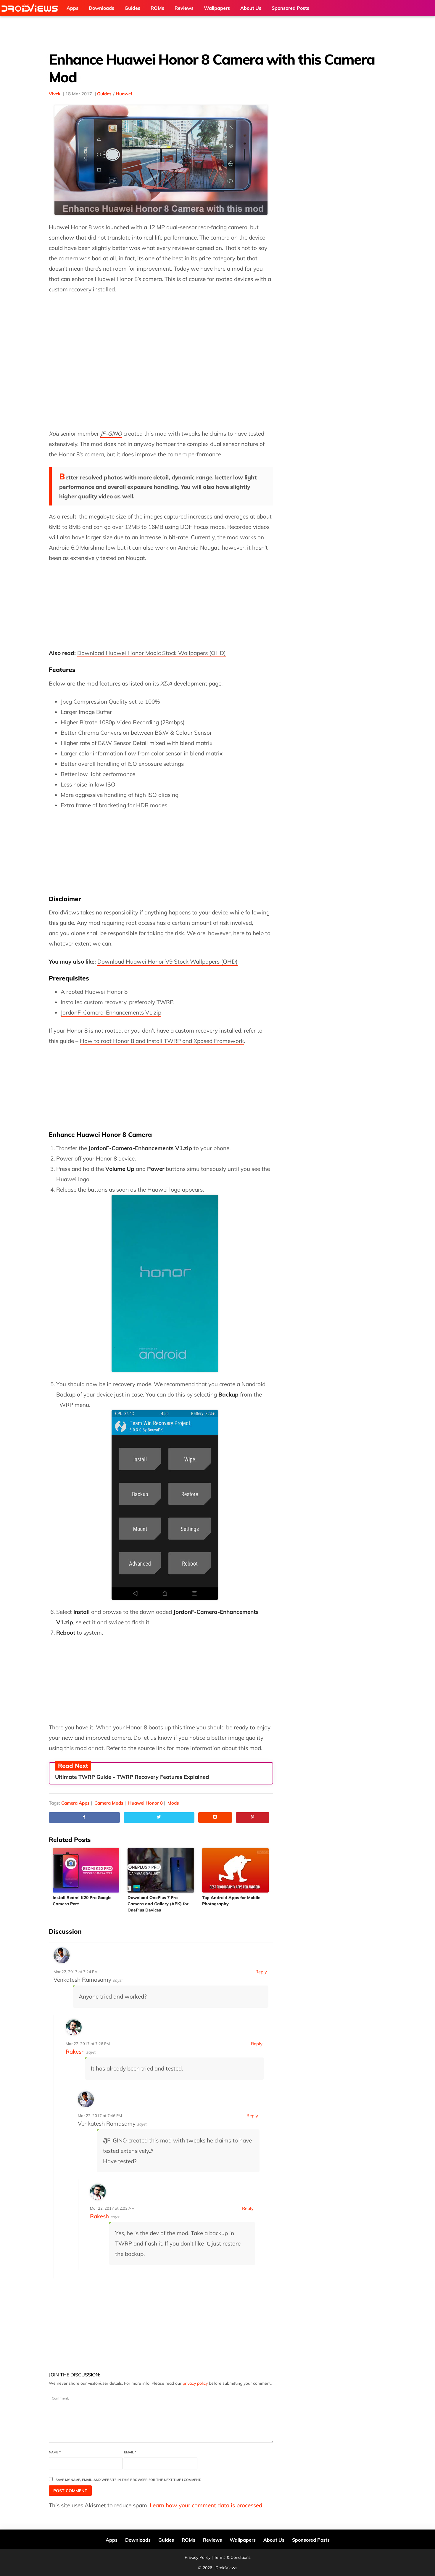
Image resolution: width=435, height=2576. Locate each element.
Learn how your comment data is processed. (207, 2505)
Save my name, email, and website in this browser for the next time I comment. (128, 2480)
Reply (261, 1972)
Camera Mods (109, 1803)
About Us (274, 2540)
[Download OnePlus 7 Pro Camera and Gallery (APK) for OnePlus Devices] (161, 1870)
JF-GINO (111, 434)
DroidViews (31, 8)
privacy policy (195, 2383)
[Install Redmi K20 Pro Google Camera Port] (86, 1870)
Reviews (212, 2540)
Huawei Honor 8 (145, 1803)
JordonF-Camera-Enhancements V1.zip (111, 1012)
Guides (104, 94)
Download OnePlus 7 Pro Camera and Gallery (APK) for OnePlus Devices (158, 1904)
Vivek (55, 94)
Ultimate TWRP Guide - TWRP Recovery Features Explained (132, 1777)
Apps (112, 2540)
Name (55, 2452)
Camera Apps (75, 1803)
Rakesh (75, 2052)
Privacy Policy (198, 2557)
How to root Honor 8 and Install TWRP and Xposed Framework (162, 1041)
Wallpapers (243, 2540)
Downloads (138, 2540)
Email (130, 2452)
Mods (173, 1803)
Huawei (124, 94)
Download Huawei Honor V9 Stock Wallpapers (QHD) (167, 962)
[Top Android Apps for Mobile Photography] (236, 1870)
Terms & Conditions (232, 2557)
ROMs (188, 2540)
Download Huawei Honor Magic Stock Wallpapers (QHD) (152, 653)
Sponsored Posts (311, 2540)
